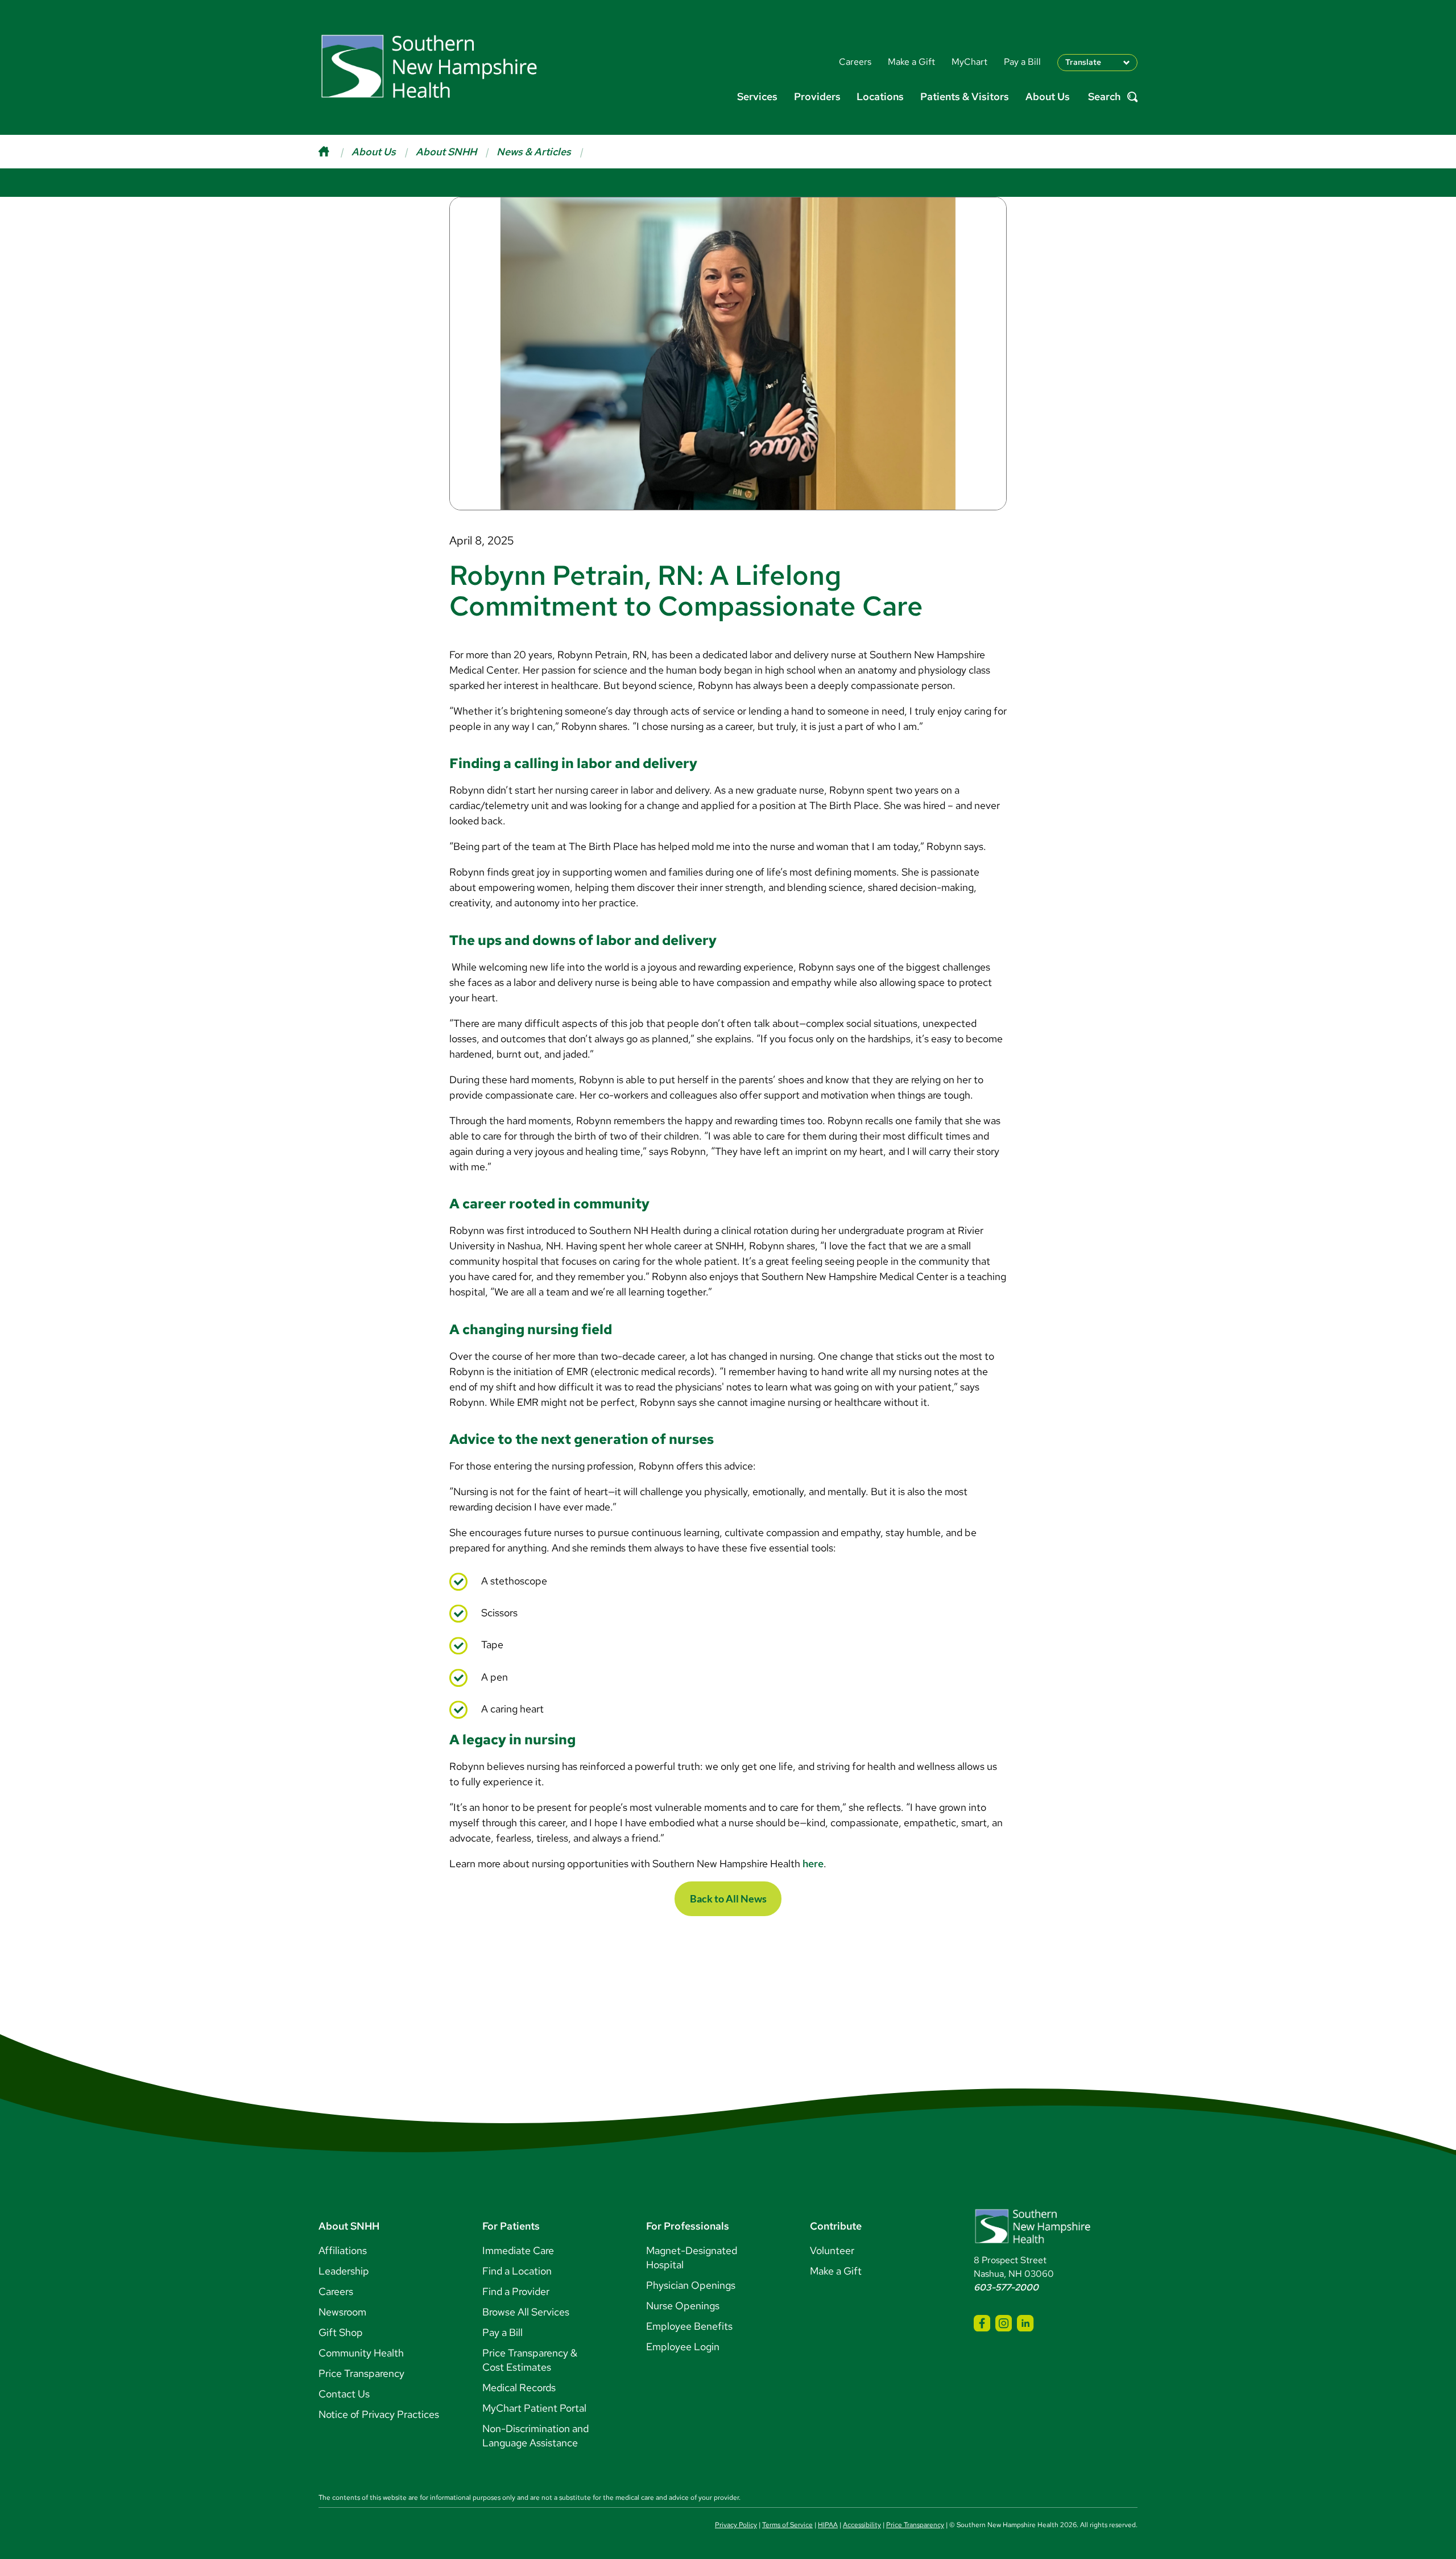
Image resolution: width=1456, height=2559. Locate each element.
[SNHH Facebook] (982, 2323)
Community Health (361, 2353)
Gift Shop (341, 2332)
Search (1104, 97)
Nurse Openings (683, 2306)
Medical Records (519, 2387)
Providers (817, 96)
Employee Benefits (689, 2326)
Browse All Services (526, 2312)
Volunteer (832, 2250)
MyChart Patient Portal (534, 2408)
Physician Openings (691, 2285)
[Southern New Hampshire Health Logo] (1033, 2241)
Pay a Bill (502, 2332)
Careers (336, 2291)
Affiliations (343, 2250)
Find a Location (517, 2271)
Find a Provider (516, 2291)
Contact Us (344, 2394)
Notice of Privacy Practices (379, 2414)
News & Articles (534, 152)
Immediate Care (518, 2250)
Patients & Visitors (965, 96)
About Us (1048, 96)
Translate (1083, 62)
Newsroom (342, 2312)
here (812, 1863)
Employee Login (683, 2347)
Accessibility (862, 2525)
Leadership (344, 2271)
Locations (880, 96)
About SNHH (446, 152)
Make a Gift (836, 2271)
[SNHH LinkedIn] (1025, 2323)
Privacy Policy (736, 2525)
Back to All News (728, 1898)
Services (757, 96)
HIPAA (828, 2525)
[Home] (335, 152)
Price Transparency (361, 2373)
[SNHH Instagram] (1004, 2323)
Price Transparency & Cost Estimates (530, 2360)
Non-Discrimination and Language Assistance (535, 2436)
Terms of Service (787, 2525)
